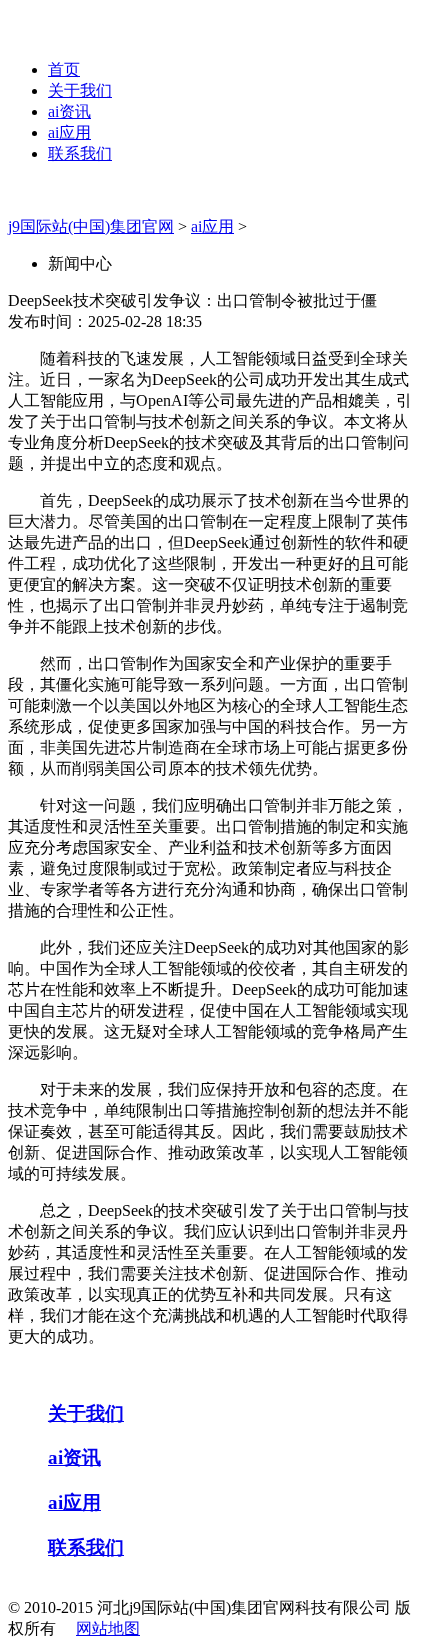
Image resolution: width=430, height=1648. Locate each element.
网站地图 (108, 1628)
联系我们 (80, 153)
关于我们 (80, 90)
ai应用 (69, 132)
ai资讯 (69, 111)
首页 (64, 69)
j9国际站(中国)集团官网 (91, 226)
